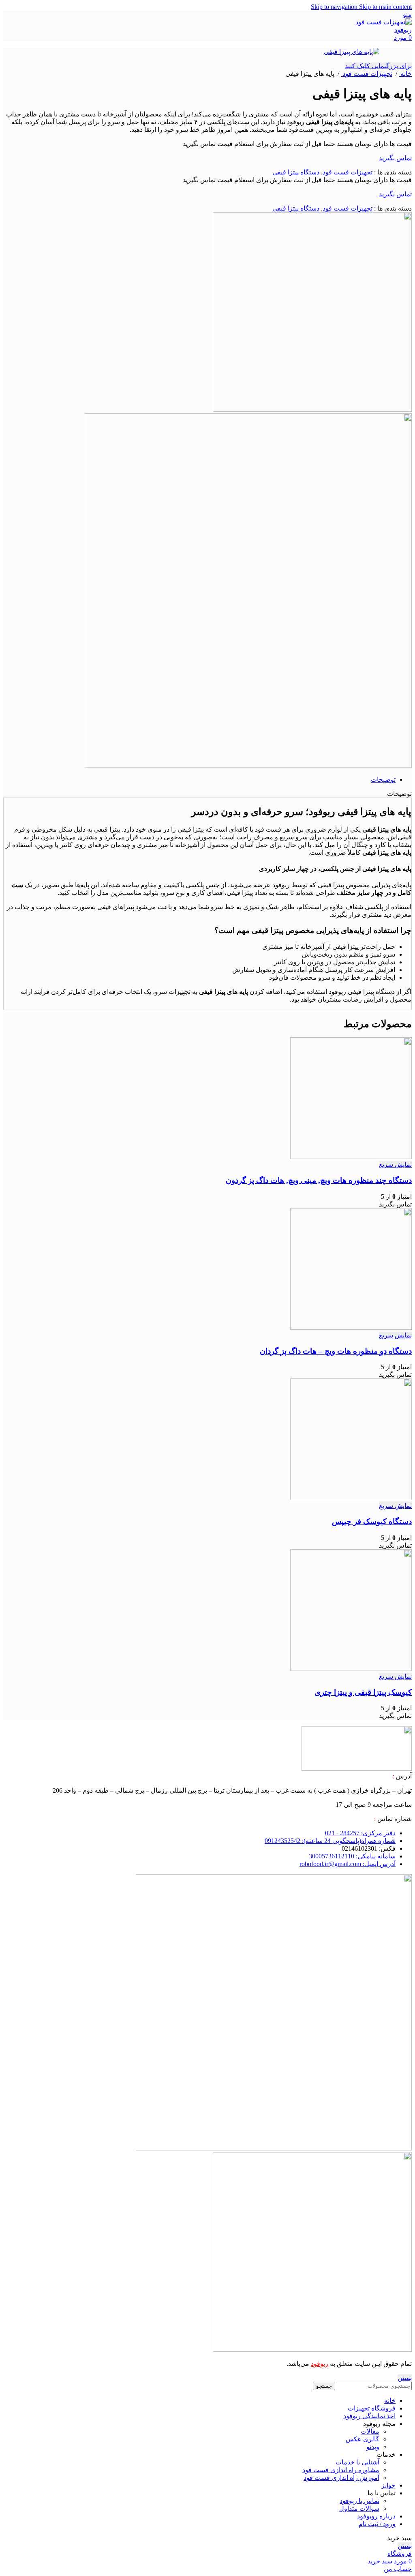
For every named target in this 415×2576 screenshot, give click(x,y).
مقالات (370, 2431)
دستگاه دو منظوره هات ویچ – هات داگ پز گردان (336, 1351)
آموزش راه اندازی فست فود (341, 2478)
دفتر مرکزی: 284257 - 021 (360, 1833)
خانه (405, 74)
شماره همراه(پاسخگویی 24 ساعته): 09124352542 (330, 1841)
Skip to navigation (335, 7)
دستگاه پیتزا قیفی (296, 172)
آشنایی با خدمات (357, 2462)
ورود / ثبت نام (377, 2524)
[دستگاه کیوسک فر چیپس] (351, 1498)
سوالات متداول (359, 2508)
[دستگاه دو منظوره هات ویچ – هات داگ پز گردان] (351, 1328)
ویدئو (373, 2447)
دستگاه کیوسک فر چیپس (372, 1521)
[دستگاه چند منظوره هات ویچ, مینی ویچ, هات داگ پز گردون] (351, 1157)
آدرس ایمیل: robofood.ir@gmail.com (348, 1864)
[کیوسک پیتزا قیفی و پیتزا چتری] (351, 1669)
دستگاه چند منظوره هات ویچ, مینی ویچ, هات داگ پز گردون (319, 1180)
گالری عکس (363, 2439)
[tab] (383, 779)
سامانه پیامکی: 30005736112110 (352, 1856)
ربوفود (320, 2364)
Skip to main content (385, 7)
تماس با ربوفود (359, 2501)
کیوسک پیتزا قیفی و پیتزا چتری (363, 1692)
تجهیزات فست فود (367, 74)
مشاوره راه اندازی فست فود (341, 2470)
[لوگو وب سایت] (383, 30)
